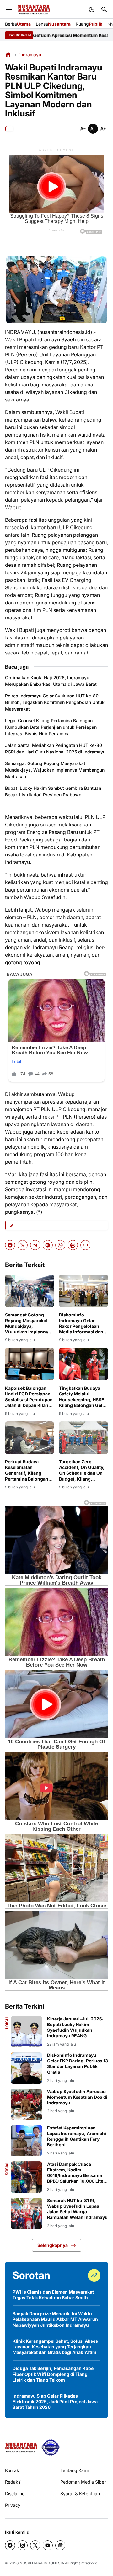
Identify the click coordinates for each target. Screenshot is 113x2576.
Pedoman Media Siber (83, 2482)
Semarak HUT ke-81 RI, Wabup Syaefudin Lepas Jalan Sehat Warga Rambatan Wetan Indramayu (77, 2209)
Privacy (13, 2505)
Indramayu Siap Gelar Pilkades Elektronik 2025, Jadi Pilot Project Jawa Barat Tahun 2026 (55, 2401)
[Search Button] (104, 9)
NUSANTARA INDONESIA (42, 2563)
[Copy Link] (85, 1245)
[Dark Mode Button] (92, 9)
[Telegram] (35, 1245)
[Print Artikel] (73, 1245)
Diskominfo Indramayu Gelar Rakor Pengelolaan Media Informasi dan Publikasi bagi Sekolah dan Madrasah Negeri (83, 1324)
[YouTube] (48, 2545)
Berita (18, 24)
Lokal (7, 2023)
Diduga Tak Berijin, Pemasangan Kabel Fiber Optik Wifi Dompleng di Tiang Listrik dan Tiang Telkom (54, 2374)
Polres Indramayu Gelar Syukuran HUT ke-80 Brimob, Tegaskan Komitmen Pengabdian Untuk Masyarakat (55, 702)
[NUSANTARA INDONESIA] (34, 10)
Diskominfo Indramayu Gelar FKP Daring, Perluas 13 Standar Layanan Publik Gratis (78, 2064)
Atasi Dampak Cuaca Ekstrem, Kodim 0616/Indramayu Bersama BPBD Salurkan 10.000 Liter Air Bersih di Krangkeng (76, 2173)
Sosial (7, 2168)
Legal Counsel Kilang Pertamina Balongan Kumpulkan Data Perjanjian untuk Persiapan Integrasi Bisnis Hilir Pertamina (51, 727)
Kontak (12, 2470)
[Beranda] (8, 54)
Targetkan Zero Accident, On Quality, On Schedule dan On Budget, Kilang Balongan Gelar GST (82, 1470)
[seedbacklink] (51, 2448)
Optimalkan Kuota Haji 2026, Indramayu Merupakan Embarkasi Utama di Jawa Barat (51, 681)
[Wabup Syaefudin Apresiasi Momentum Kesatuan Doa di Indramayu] (26, 2104)
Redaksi (13, 2482)
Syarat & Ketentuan (80, 2493)
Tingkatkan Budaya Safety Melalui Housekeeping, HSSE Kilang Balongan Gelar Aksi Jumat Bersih (83, 1397)
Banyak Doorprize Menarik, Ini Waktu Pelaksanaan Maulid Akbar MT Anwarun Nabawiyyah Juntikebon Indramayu (55, 2319)
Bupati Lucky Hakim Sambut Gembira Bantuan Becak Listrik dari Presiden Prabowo (53, 791)
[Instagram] (23, 2545)
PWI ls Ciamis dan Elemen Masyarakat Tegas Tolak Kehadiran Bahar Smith (53, 2295)
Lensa (53, 24)
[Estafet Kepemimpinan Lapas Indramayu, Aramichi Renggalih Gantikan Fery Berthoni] (26, 2141)
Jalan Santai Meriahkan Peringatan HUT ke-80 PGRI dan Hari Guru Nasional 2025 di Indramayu (55, 748)
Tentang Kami (74, 2470)
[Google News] (60, 2545)
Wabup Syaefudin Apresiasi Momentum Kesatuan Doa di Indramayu (77, 2097)
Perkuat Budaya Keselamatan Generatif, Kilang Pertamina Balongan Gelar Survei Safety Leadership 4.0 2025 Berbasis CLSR (27, 1470)
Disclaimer (16, 2493)
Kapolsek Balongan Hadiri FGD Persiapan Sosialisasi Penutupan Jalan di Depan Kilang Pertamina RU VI (29, 1397)
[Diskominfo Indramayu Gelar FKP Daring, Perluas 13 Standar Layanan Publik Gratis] (26, 2068)
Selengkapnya (53, 2245)
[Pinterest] (48, 1245)
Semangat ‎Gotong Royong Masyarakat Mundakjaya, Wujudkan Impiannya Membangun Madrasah (55, 770)
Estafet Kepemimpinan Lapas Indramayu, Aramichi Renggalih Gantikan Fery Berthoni (77, 2136)
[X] (23, 1245)
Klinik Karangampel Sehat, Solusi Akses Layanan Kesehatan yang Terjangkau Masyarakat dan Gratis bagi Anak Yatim (55, 2347)
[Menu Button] (9, 9)
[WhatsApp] (60, 1245)
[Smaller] (83, 129)
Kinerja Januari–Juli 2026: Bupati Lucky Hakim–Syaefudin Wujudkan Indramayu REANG (75, 2027)
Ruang (89, 24)
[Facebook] (10, 1245)
